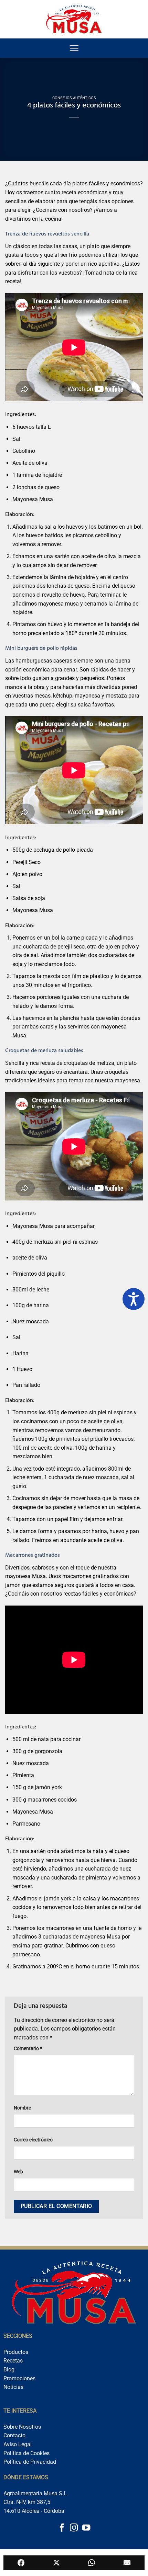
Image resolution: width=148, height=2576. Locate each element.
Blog (9, 2370)
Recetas (13, 2361)
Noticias (13, 2387)
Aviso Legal (18, 2444)
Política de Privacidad (30, 2462)
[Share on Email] (127, 2563)
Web (18, 2172)
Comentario (28, 2049)
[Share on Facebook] (21, 2563)
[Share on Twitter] (57, 2563)
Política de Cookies (27, 2453)
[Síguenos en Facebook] (62, 2528)
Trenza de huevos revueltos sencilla (47, 234)
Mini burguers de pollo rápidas (41, 649)
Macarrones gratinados (33, 1556)
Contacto (14, 2435)
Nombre (22, 2108)
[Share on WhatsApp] (92, 2563)
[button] (74, 48)
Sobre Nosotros (22, 2427)
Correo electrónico (33, 2140)
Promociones (19, 2378)
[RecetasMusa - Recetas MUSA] (74, 19)
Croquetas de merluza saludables (44, 1051)
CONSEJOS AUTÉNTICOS (74, 98)
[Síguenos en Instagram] (74, 2528)
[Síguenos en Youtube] (86, 2528)
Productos (16, 2352)
